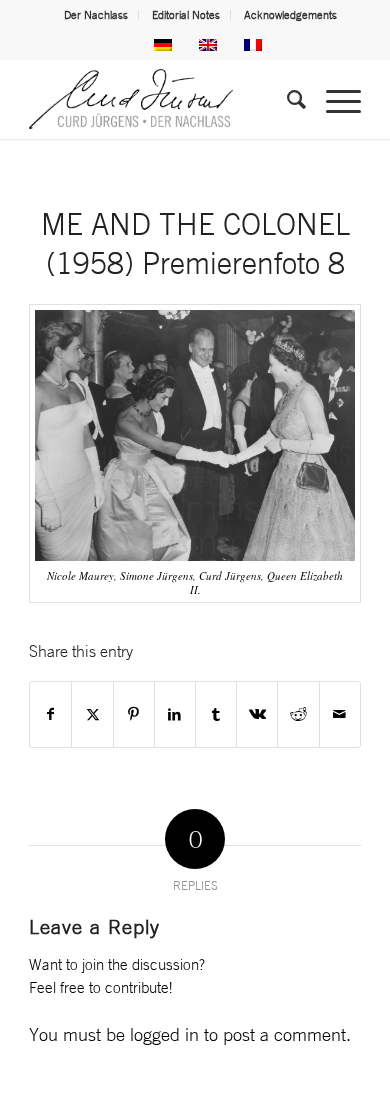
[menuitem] (96, 15)
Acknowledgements (290, 15)
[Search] (286, 99)
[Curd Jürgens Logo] (161, 99)
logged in (164, 1034)
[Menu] (333, 99)
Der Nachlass (96, 15)
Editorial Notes (186, 15)
